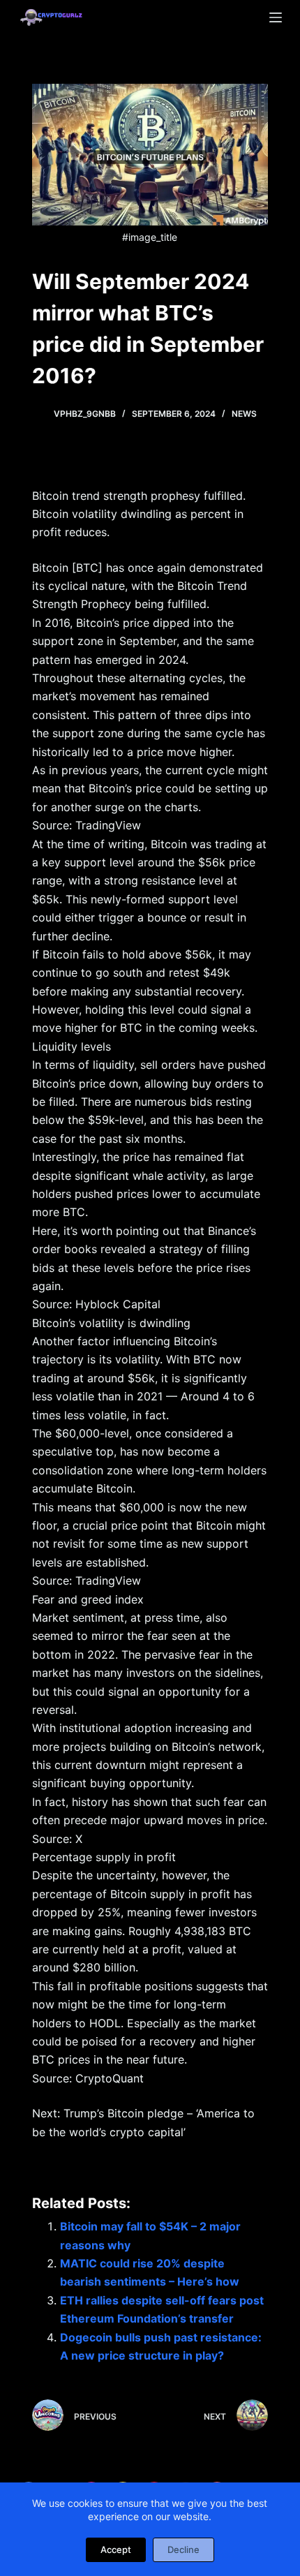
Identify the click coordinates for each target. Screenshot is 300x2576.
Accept (116, 2549)
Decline (183, 2549)
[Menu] (276, 17)
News (244, 414)
